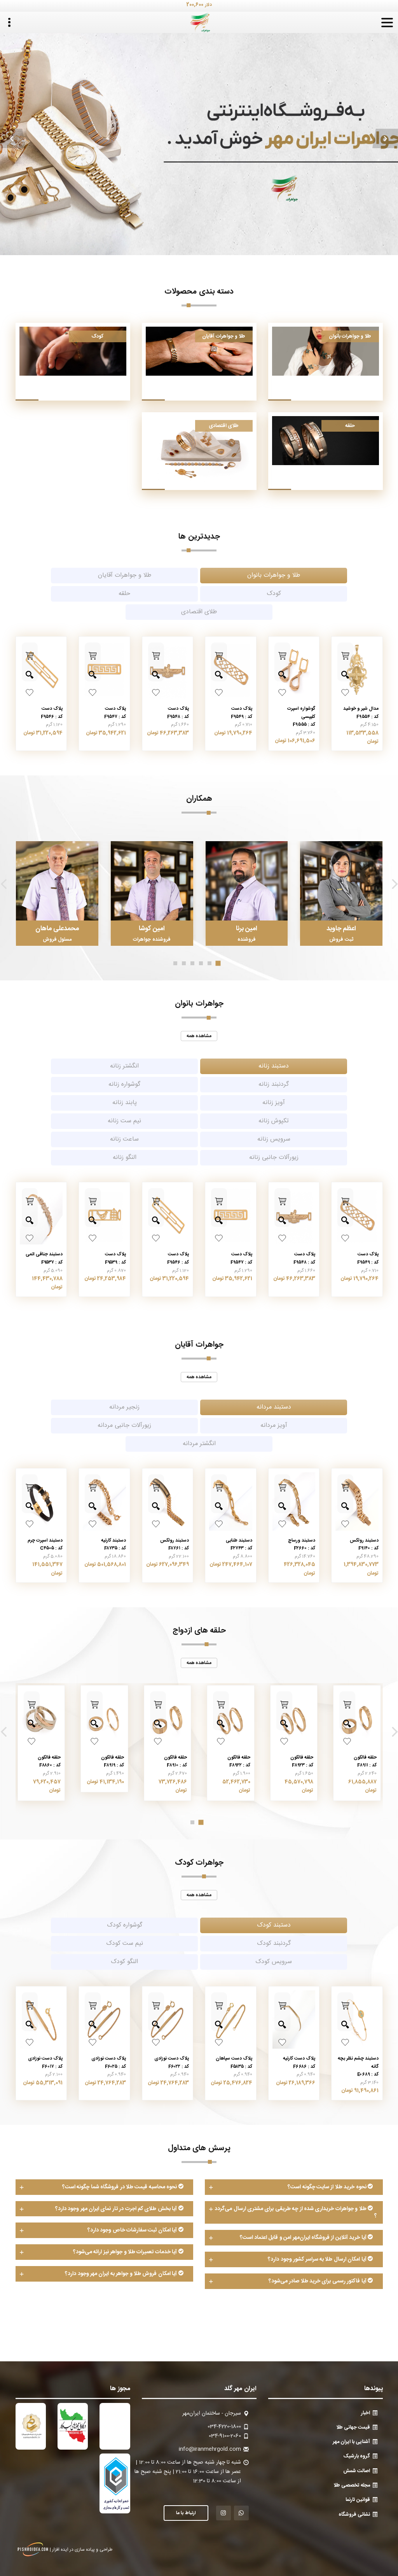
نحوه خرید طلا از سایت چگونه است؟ (328, 2187)
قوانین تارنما (358, 2500)
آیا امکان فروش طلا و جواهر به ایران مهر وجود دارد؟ (121, 2274)
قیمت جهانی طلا (353, 2427)
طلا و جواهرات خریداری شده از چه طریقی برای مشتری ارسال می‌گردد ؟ (296, 2213)
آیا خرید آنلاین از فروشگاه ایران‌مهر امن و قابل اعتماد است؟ (304, 2238)
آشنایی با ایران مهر (351, 2442)
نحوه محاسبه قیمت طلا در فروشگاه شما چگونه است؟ (120, 2187)
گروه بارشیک (357, 2456)
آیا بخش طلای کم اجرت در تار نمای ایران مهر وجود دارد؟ (117, 2209)
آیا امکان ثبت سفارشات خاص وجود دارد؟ (133, 2230)
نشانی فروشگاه (354, 2515)
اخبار (366, 2413)
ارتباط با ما (186, 2513)
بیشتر (199, 139)
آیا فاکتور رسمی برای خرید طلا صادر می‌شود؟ (318, 2281)
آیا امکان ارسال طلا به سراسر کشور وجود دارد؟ (318, 2259)
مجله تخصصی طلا (352, 2485)
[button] (13, 138)
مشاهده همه (199, 1036)
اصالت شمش (357, 2471)
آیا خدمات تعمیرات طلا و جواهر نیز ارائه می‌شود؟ (126, 2252)
